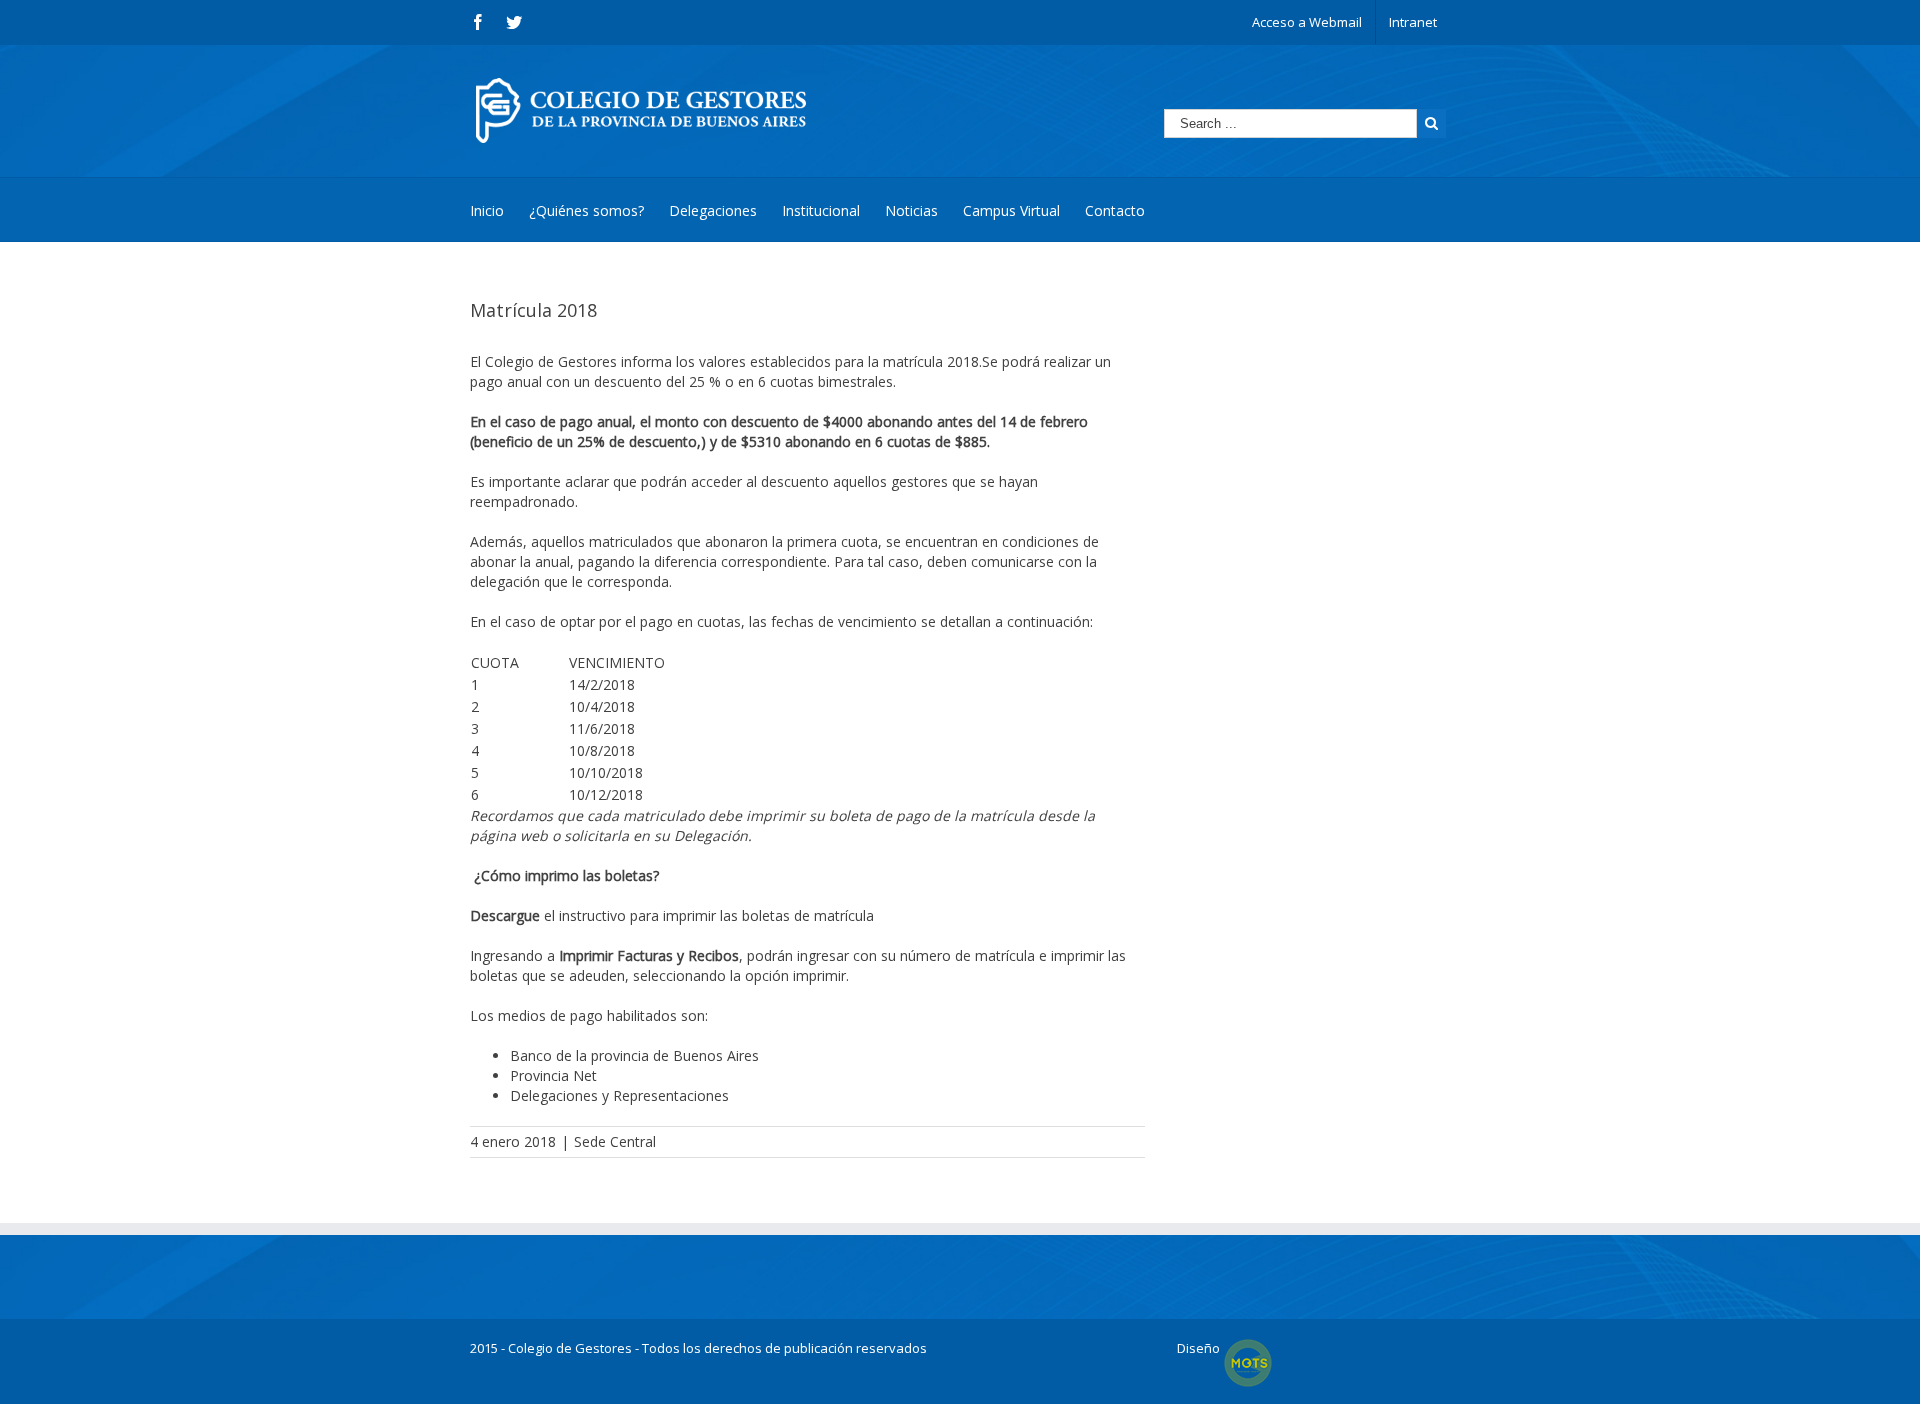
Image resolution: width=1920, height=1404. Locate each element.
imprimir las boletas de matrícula (768, 915)
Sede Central (615, 1141)
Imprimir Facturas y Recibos (649, 955)
